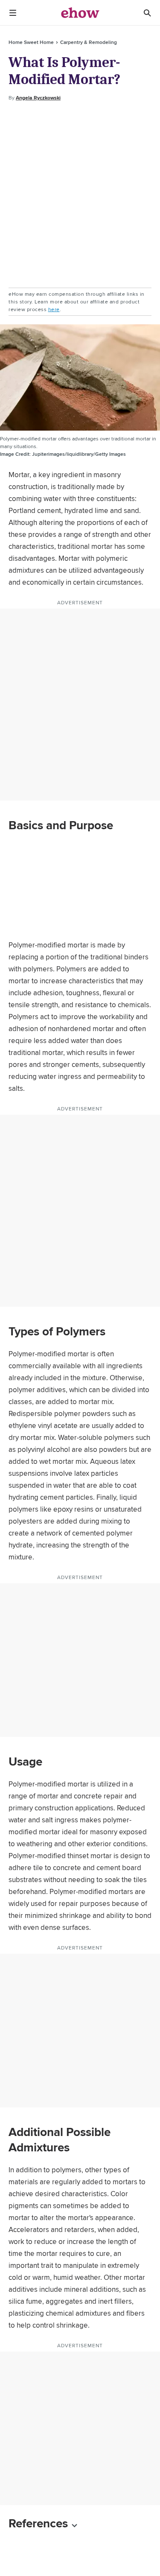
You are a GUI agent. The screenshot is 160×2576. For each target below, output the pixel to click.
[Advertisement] (80, 195)
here (54, 309)
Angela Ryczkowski (38, 98)
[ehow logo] (80, 13)
